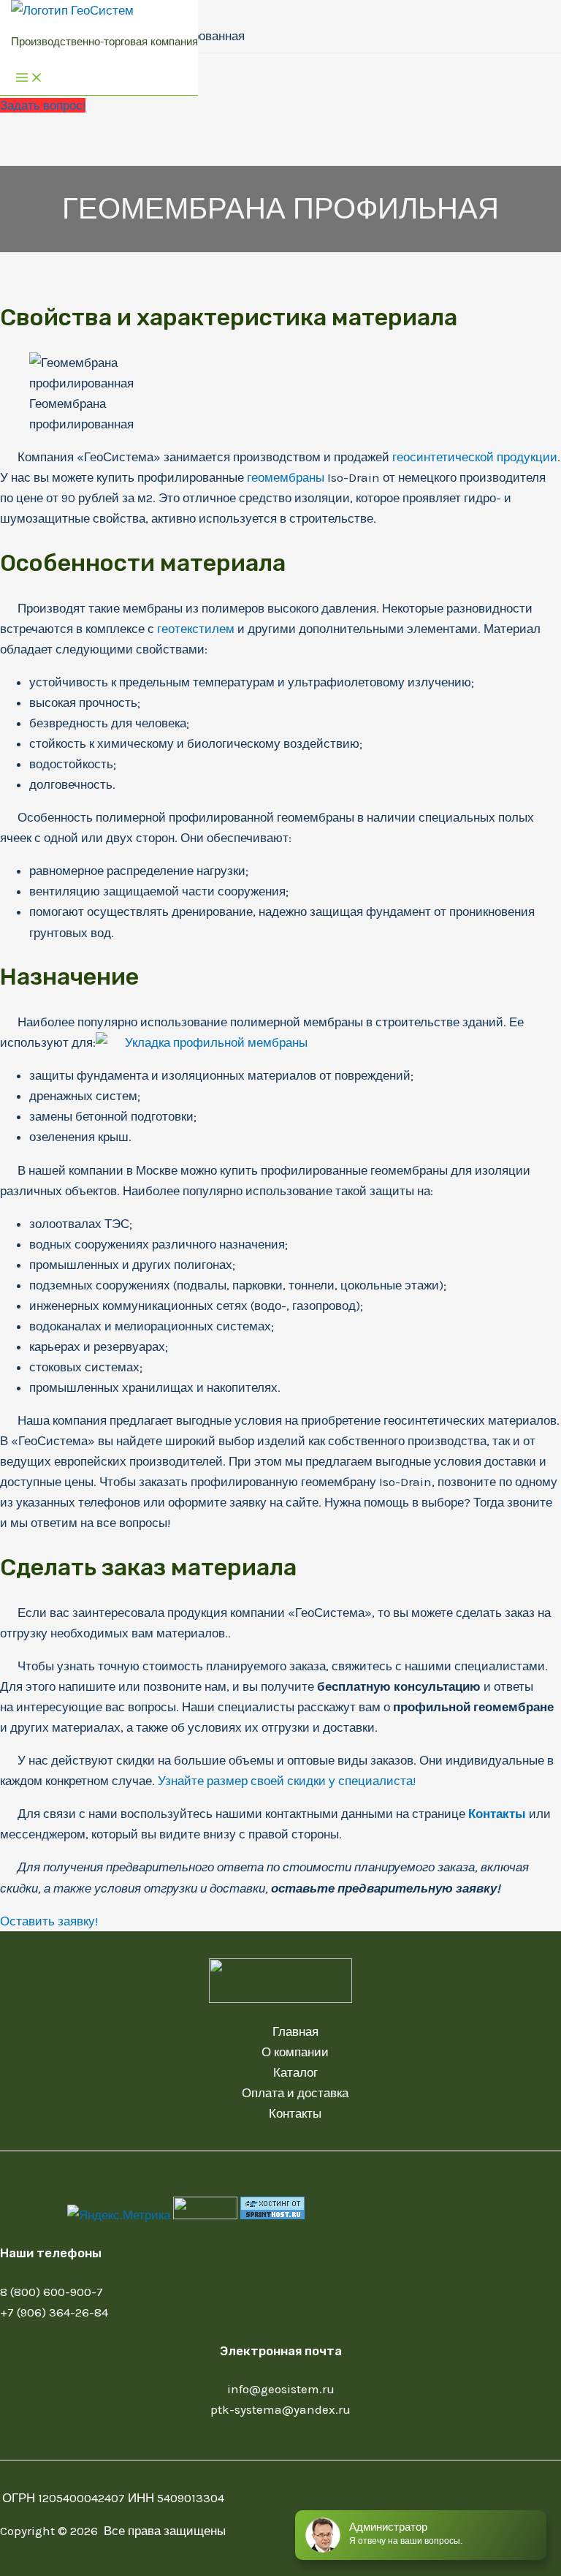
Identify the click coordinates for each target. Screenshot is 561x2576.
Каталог (295, 2072)
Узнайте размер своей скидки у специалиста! (287, 1781)
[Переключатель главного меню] (29, 79)
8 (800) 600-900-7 (51, 2292)
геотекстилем (196, 629)
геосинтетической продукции (475, 457)
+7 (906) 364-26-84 (54, 2312)
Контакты (497, 1814)
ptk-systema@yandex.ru (280, 2409)
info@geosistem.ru (281, 2389)
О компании (295, 2052)
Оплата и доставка (295, 2093)
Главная (295, 2031)
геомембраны (286, 477)
